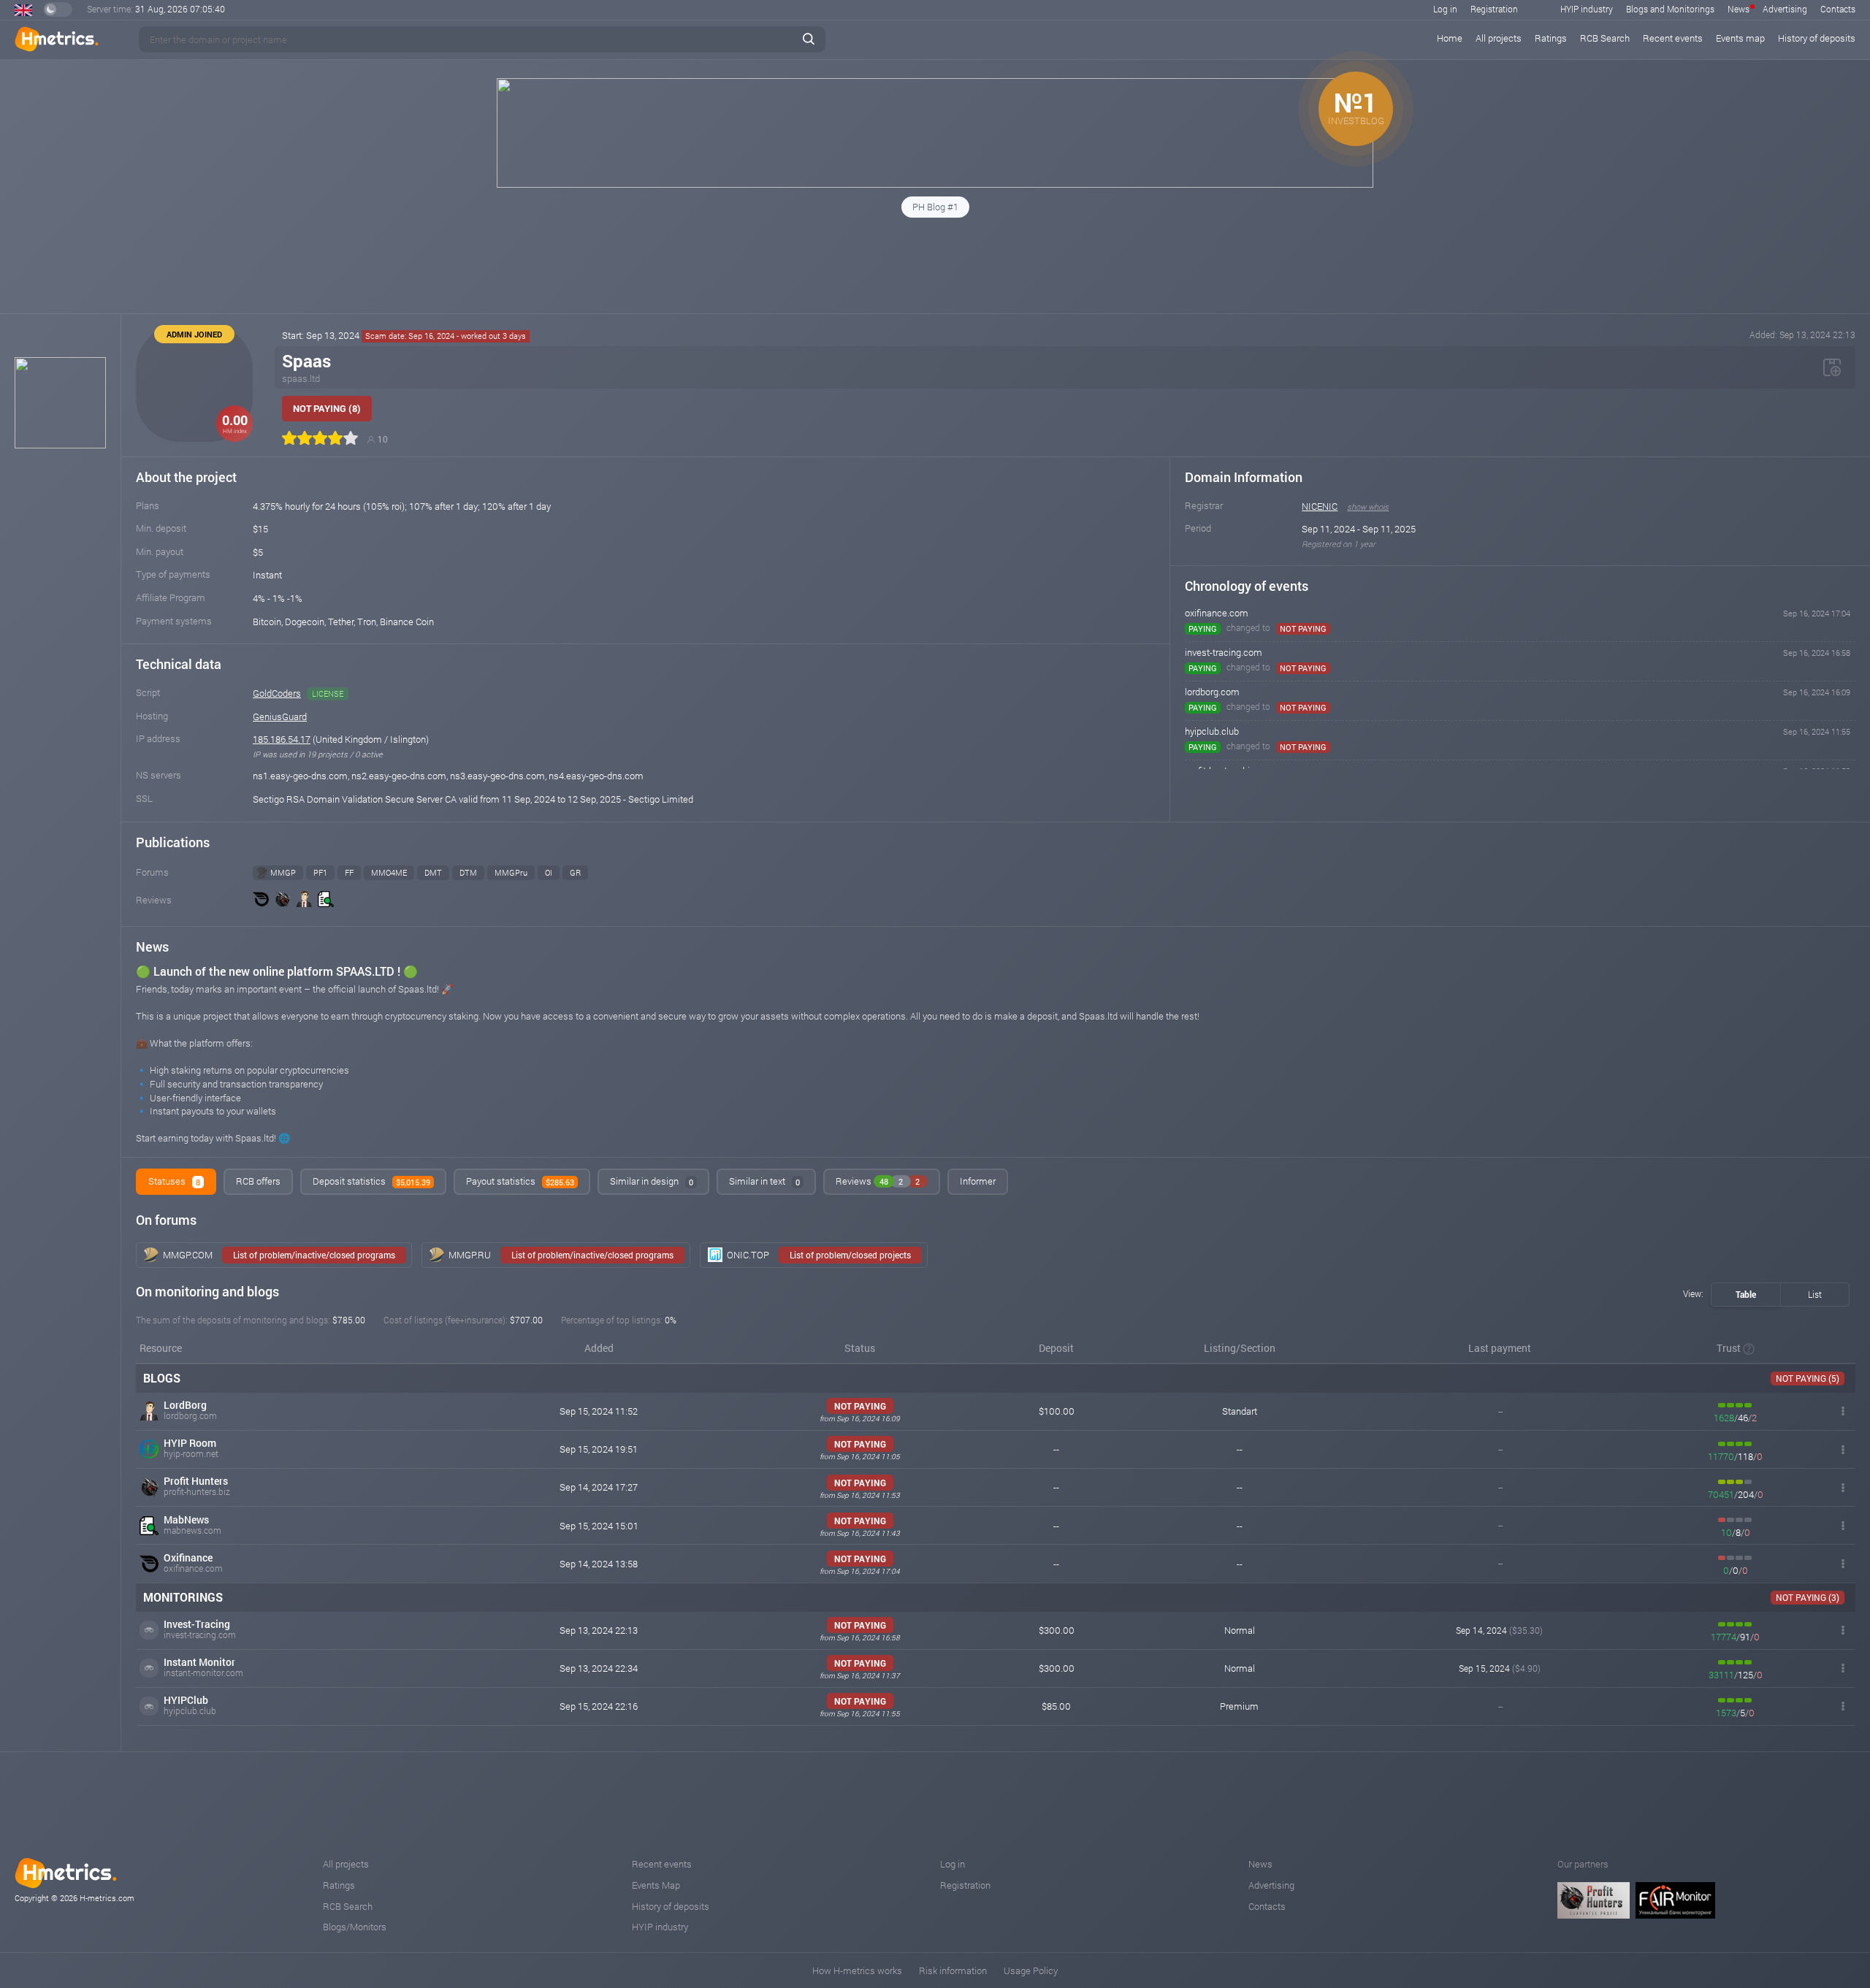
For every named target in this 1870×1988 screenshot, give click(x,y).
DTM (468, 872)
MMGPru (511, 872)
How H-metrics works (857, 1970)
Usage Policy (1031, 1970)
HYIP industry (1587, 9)
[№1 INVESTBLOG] (935, 184)
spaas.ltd (301, 378)
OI (549, 872)
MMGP (283, 872)
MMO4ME (389, 872)
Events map (1740, 38)
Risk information (953, 1970)
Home (1450, 38)
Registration (1494, 9)
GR (575, 872)
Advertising (1785, 9)
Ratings (1551, 38)
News (1739, 9)
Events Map (656, 1885)
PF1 (320, 872)
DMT (433, 872)
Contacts (1838, 9)
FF (349, 872)
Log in (1445, 9)
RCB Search (1605, 38)
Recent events (1673, 38)
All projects (1499, 38)
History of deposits (1817, 38)
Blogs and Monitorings (1670, 9)
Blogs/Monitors (355, 1927)
